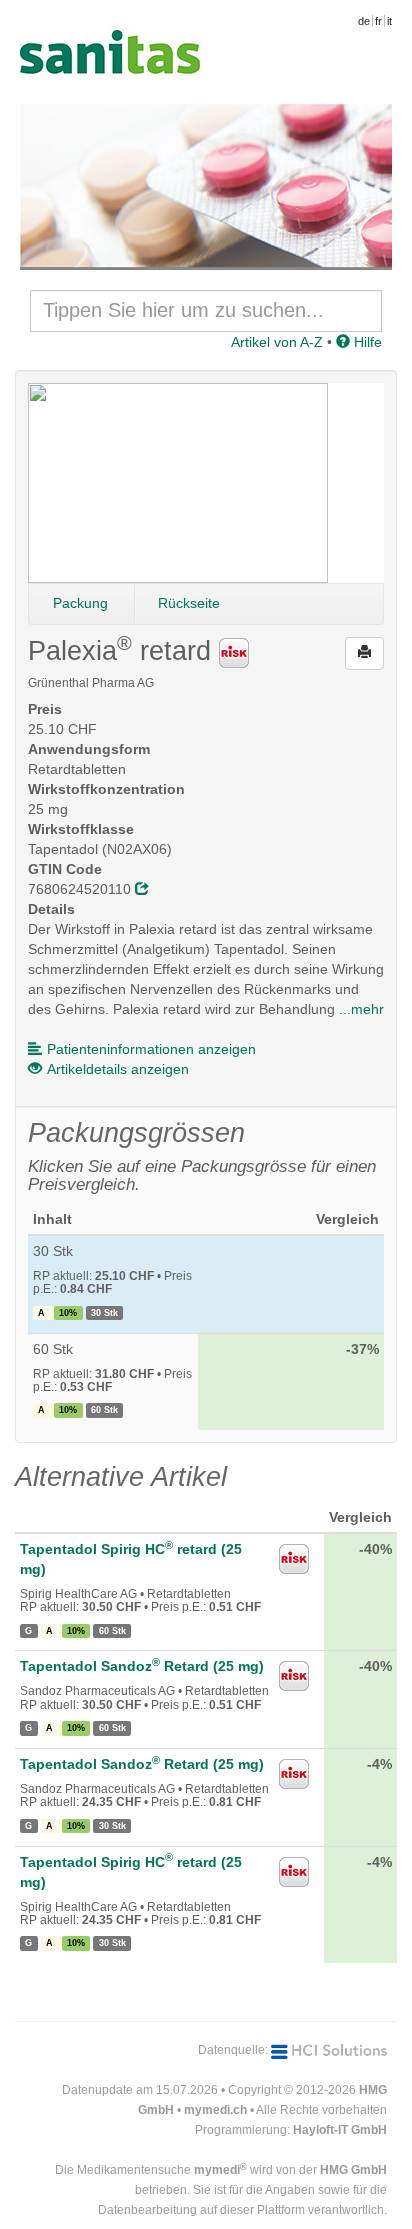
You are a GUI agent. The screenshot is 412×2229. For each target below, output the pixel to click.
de (364, 21)
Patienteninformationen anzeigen (151, 1049)
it (389, 21)
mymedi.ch (215, 2110)
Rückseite (189, 603)
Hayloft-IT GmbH (340, 2130)
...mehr (361, 1009)
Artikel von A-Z (277, 342)
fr (378, 21)
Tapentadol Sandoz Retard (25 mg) (142, 1666)
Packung (80, 603)
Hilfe (366, 342)
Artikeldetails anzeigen (118, 1069)
